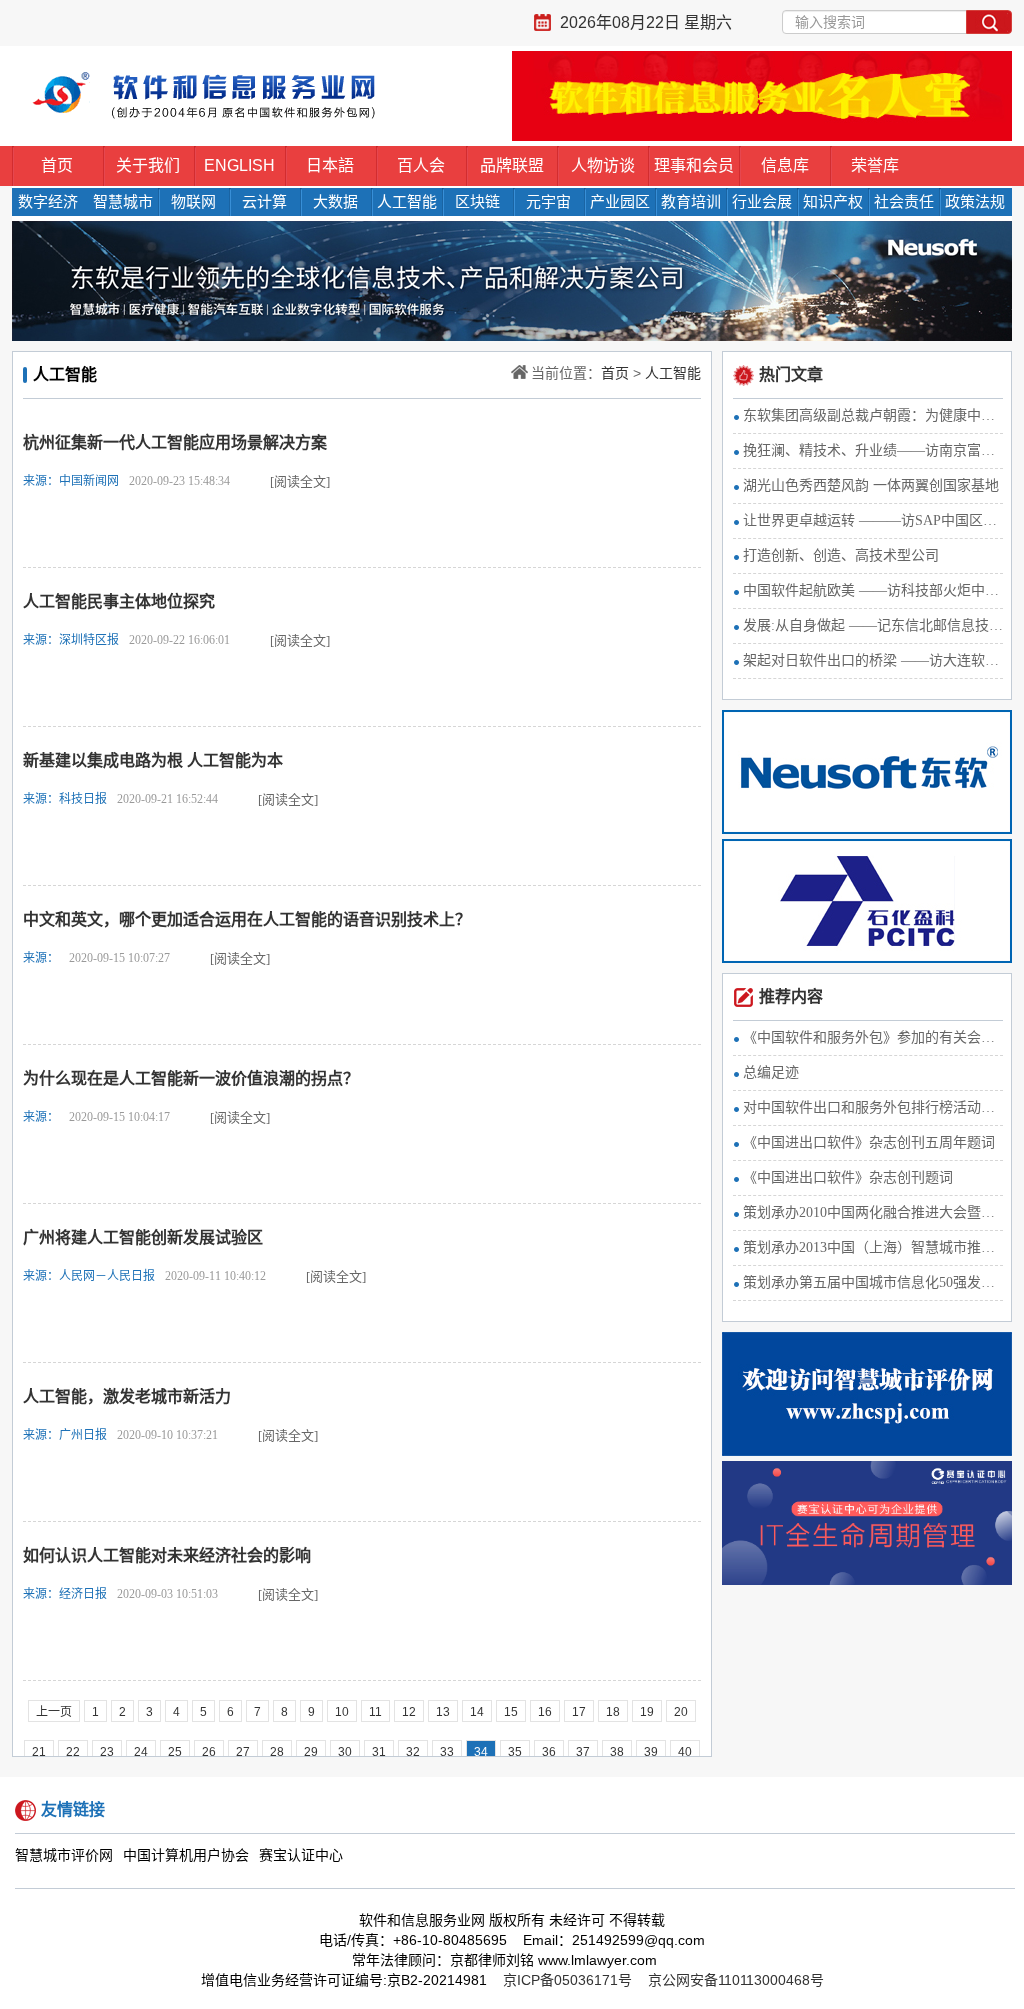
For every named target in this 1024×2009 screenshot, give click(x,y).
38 (617, 1752)
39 (651, 1752)
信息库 (785, 165)
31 (379, 1752)
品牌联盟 (512, 165)
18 (613, 1712)
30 (345, 1752)
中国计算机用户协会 (186, 1855)
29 (311, 1752)
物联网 (193, 201)
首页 (57, 165)
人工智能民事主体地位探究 (119, 601)
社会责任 (904, 201)
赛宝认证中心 (301, 1855)
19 (647, 1712)
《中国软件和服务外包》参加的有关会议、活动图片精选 (873, 1037)
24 (141, 1752)
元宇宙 (548, 201)
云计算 (264, 201)
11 (375, 1712)
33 (447, 1752)
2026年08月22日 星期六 (646, 22)
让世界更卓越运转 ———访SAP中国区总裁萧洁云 (873, 520)
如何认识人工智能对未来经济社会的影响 (167, 1555)
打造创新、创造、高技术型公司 (841, 555)
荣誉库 (875, 165)
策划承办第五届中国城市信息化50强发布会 (873, 1282)
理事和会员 (694, 165)
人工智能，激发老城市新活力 (127, 1396)
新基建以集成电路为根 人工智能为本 (153, 760)
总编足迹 (771, 1072)
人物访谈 (603, 165)
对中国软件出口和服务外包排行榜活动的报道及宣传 (873, 1107)
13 (443, 1712)
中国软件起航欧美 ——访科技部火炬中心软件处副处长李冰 (873, 590)
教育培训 (691, 201)
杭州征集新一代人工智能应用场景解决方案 (175, 442)
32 (413, 1752)
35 (515, 1752)
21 (39, 1752)
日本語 (330, 165)
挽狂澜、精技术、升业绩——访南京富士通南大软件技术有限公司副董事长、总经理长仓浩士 (873, 450)
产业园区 (620, 201)
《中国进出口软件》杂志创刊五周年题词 (869, 1142)
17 (579, 1712)
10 (342, 1712)
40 (685, 1752)
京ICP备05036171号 (567, 1980)
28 (277, 1752)
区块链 (477, 201)
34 (481, 1752)
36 (549, 1752)
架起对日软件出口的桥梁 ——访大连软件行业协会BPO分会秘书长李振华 (873, 660)
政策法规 (975, 201)
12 (409, 1712)
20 (681, 1712)
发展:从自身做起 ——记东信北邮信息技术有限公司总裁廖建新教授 (873, 625)
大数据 (335, 201)
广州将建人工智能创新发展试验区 (143, 1237)
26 (209, 1752)
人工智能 (407, 201)
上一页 (54, 1712)
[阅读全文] (300, 481)
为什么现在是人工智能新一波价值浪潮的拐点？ (191, 1078)
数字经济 (48, 201)
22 (73, 1752)
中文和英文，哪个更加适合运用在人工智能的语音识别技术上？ (247, 919)
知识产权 (833, 201)
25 (175, 1752)
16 (545, 1712)
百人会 (421, 165)
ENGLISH (239, 165)
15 (511, 1712)
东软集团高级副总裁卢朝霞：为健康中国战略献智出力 (873, 415)
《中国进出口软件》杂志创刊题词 (848, 1177)
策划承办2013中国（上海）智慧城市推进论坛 (873, 1247)
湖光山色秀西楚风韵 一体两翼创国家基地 (871, 485)
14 (477, 1712)
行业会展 (762, 201)
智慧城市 (123, 201)
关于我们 (148, 165)
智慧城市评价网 (64, 1855)
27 (243, 1752)
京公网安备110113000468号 (736, 1980)
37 (583, 1752)
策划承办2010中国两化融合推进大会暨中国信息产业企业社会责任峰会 (873, 1212)
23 (107, 1752)
